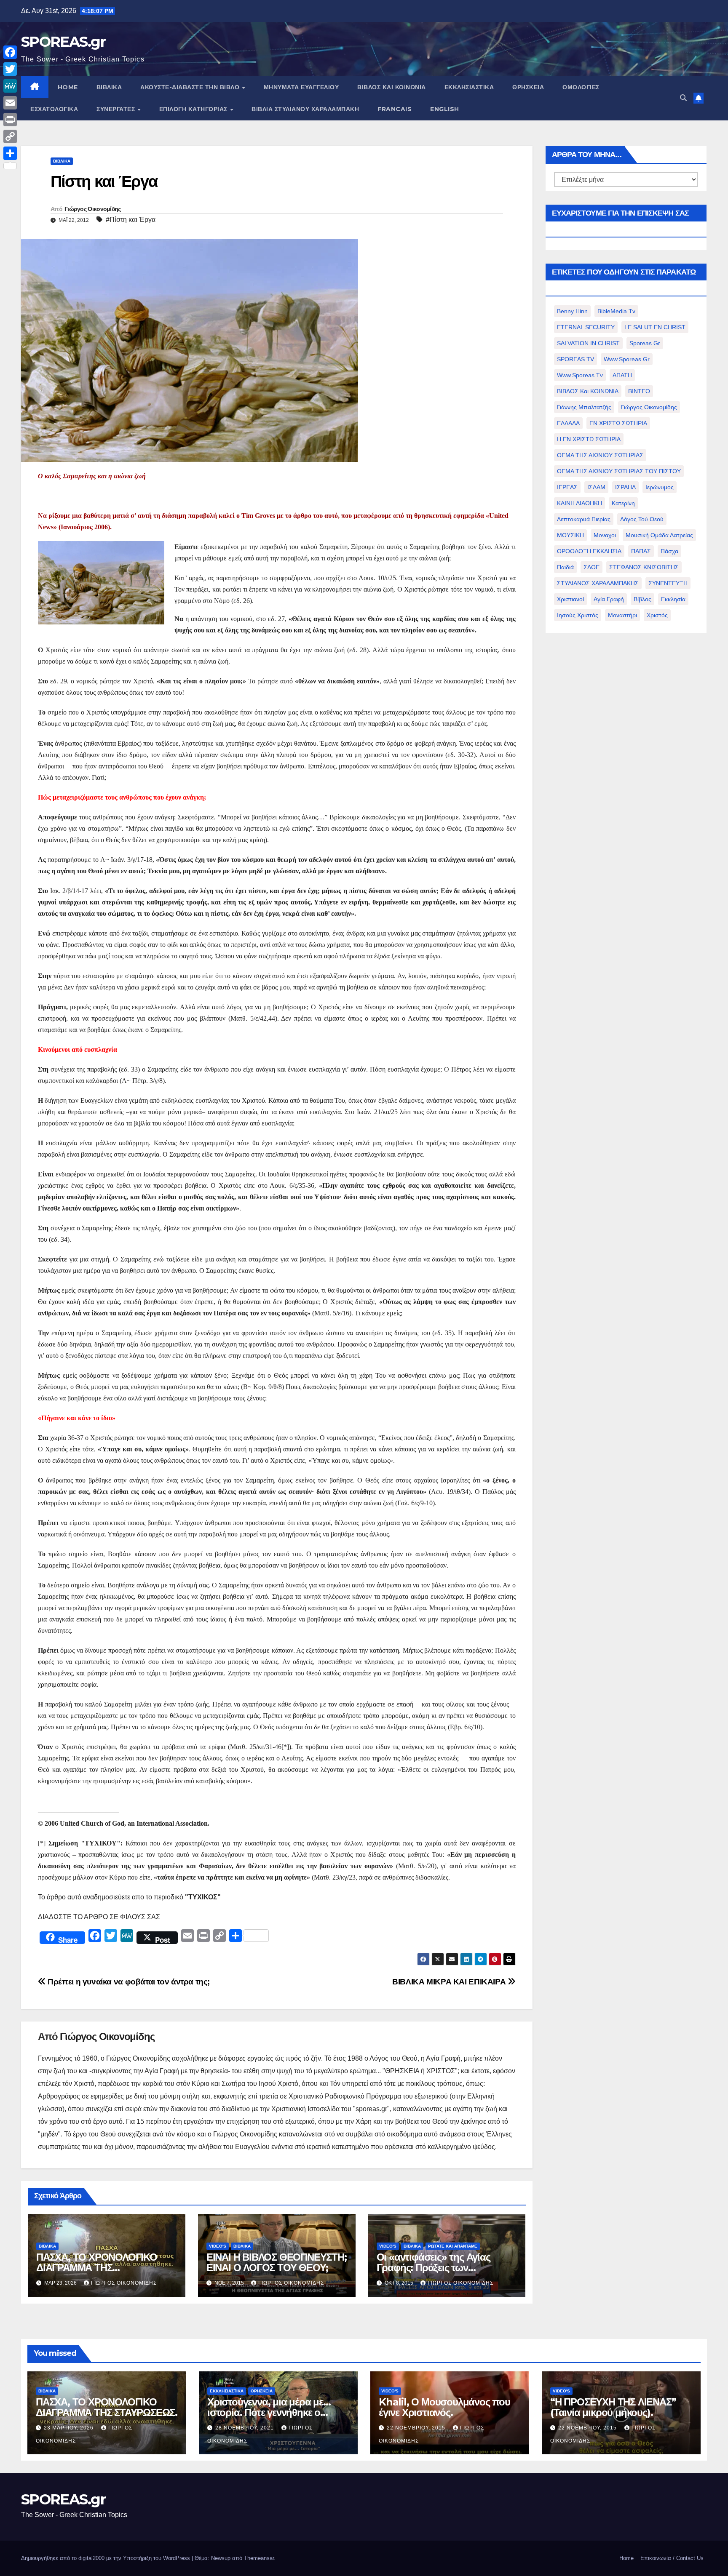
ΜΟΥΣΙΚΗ (570, 535)
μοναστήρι (622, 615)
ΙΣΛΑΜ (596, 487)
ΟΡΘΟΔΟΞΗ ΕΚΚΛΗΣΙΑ (589, 551)
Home (626, 2558)
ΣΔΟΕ (591, 567)
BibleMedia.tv (616, 311)
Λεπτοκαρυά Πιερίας (584, 519)
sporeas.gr (645, 343)
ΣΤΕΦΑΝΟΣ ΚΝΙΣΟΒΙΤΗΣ (644, 567)
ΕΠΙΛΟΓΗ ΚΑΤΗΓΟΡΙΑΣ (194, 109)
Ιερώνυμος (660, 487)
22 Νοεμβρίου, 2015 (417, 2428)
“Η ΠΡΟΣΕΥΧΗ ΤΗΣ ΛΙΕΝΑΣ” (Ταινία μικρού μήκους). (613, 2407)
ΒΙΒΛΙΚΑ (109, 87)
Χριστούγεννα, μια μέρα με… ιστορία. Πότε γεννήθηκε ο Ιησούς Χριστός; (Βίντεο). (269, 2412)
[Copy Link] (10, 136)
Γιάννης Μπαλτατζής (584, 407)
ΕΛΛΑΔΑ (568, 423)
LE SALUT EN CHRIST (655, 327)
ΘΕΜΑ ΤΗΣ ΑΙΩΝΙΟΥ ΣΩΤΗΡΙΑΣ (600, 455)
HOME (68, 87)
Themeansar (259, 2558)
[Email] (10, 103)
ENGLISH (445, 109)
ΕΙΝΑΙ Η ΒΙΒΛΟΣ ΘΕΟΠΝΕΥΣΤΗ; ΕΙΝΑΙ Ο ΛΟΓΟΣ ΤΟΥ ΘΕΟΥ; (277, 2262)
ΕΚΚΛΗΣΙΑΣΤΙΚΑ (469, 87)
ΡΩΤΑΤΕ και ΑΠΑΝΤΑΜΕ (453, 2246)
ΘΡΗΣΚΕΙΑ (528, 87)
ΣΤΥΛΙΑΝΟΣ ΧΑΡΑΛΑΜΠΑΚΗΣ (598, 583)
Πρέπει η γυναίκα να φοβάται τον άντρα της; (128, 1982)
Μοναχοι (605, 535)
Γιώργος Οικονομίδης (93, 209)
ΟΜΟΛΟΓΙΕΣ (581, 87)
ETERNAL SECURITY (586, 327)
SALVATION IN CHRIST (588, 343)
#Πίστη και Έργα (131, 220)
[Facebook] (10, 52)
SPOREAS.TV (575, 359)
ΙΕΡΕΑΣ (567, 487)
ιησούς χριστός (578, 615)
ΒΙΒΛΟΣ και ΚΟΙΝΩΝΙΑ (392, 87)
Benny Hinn (572, 311)
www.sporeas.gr (627, 359)
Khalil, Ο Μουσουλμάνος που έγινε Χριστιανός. (444, 2407)
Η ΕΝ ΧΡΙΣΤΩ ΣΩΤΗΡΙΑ (589, 439)
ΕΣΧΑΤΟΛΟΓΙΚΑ (54, 109)
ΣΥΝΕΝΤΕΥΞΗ (668, 583)
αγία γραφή (609, 599)
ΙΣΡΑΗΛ (625, 487)
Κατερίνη (623, 503)
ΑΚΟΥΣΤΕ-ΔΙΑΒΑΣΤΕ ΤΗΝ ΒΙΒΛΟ (191, 87)
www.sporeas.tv (580, 375)
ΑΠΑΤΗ (622, 375)
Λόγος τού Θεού (642, 519)
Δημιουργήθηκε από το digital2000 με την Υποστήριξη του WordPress (106, 2558)
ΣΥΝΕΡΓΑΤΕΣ (117, 109)
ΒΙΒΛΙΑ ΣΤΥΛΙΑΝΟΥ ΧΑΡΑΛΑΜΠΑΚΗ (305, 109)
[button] (683, 98)
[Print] (10, 120)
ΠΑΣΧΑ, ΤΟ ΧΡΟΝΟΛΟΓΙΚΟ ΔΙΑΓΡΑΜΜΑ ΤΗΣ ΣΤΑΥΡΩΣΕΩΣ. (97, 2268)
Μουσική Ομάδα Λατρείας (659, 535)
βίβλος (642, 599)
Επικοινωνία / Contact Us (672, 2558)
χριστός (657, 615)
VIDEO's (218, 2246)
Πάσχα (669, 551)
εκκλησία (673, 599)
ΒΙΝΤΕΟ (639, 391)
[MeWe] (10, 86)
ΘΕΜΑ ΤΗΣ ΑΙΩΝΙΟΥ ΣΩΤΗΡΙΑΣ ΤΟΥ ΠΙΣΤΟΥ (619, 471)
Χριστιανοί (570, 599)
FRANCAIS (395, 109)
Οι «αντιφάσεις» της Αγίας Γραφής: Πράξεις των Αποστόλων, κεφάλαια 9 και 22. (446, 2268)
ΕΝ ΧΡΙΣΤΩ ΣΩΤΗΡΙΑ (618, 423)
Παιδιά (565, 567)
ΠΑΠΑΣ (641, 551)
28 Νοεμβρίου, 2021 (245, 2428)
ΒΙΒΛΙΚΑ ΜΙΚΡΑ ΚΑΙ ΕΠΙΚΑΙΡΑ (450, 1982)
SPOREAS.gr (63, 42)
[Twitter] (10, 69)
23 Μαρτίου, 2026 (70, 2428)
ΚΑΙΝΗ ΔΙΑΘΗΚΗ (579, 503)
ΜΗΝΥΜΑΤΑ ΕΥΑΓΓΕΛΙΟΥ (301, 87)
